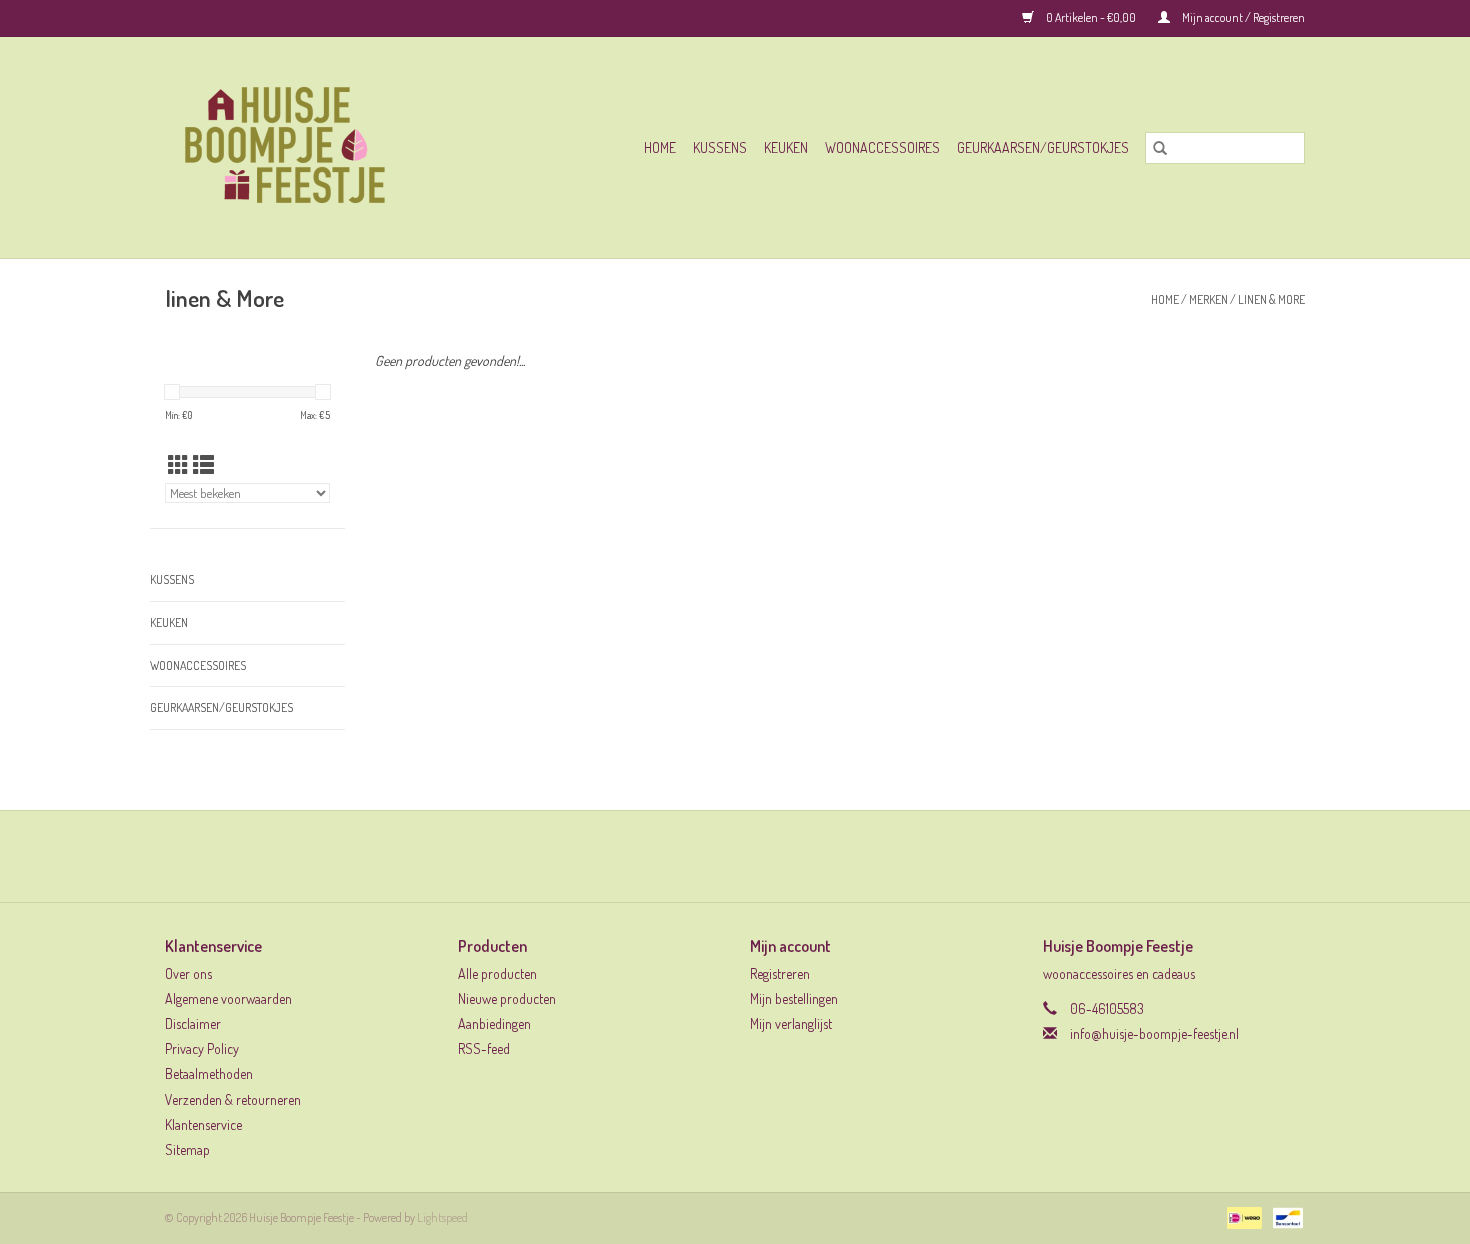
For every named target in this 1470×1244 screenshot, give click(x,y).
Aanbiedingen (494, 1023)
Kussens (720, 147)
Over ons (188, 973)
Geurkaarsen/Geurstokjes (1043, 147)
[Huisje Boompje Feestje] (318, 147)
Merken (1208, 299)
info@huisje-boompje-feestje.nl (1154, 1033)
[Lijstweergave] (203, 464)
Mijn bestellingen (794, 998)
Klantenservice (203, 1124)
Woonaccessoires (882, 147)
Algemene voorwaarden (228, 998)
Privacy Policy (202, 1048)
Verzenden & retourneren (233, 1099)
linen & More (1271, 299)
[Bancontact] (1284, 1216)
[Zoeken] (1160, 148)
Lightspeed (442, 1217)
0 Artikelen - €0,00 (1091, 17)
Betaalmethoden (209, 1073)
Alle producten (497, 973)
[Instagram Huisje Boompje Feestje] (753, 856)
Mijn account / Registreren (1242, 17)
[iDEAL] (1241, 1216)
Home (660, 147)
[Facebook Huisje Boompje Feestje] (718, 856)
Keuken (786, 147)
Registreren (780, 973)
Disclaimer (193, 1023)
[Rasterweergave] (178, 464)
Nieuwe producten (507, 998)
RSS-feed (484, 1048)
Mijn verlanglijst (791, 1023)
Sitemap (187, 1149)
